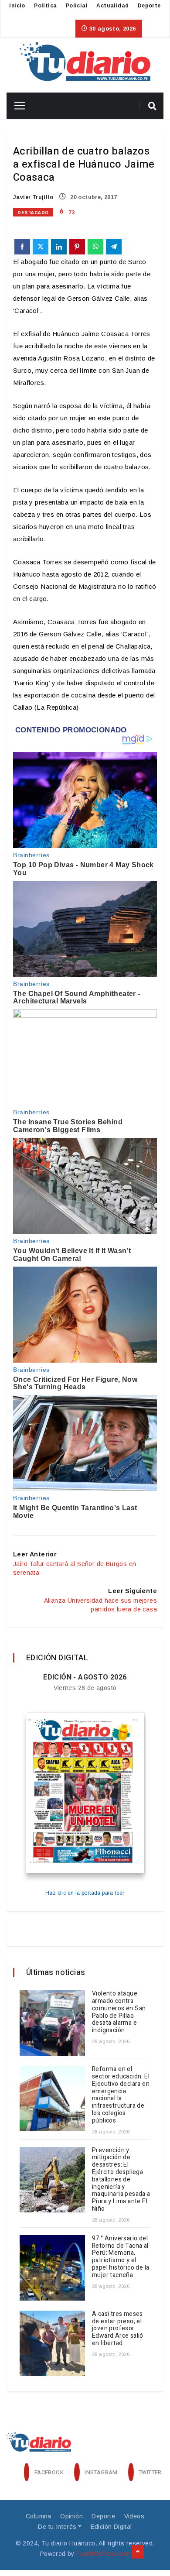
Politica (45, 6)
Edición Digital (111, 2527)
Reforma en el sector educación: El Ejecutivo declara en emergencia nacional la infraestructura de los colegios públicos (121, 2095)
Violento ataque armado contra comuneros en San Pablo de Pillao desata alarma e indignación (119, 2012)
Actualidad (112, 6)
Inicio (17, 6)
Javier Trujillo (33, 197)
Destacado (33, 213)
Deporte (149, 6)
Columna (39, 2516)
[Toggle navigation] (16, 106)
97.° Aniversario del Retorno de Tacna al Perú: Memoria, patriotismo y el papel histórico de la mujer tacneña (121, 2257)
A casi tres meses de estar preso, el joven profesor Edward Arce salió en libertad (118, 2329)
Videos (134, 2516)
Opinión (71, 2516)
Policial (77, 6)
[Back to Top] (138, 2552)
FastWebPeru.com (103, 2554)
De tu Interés (57, 2527)
